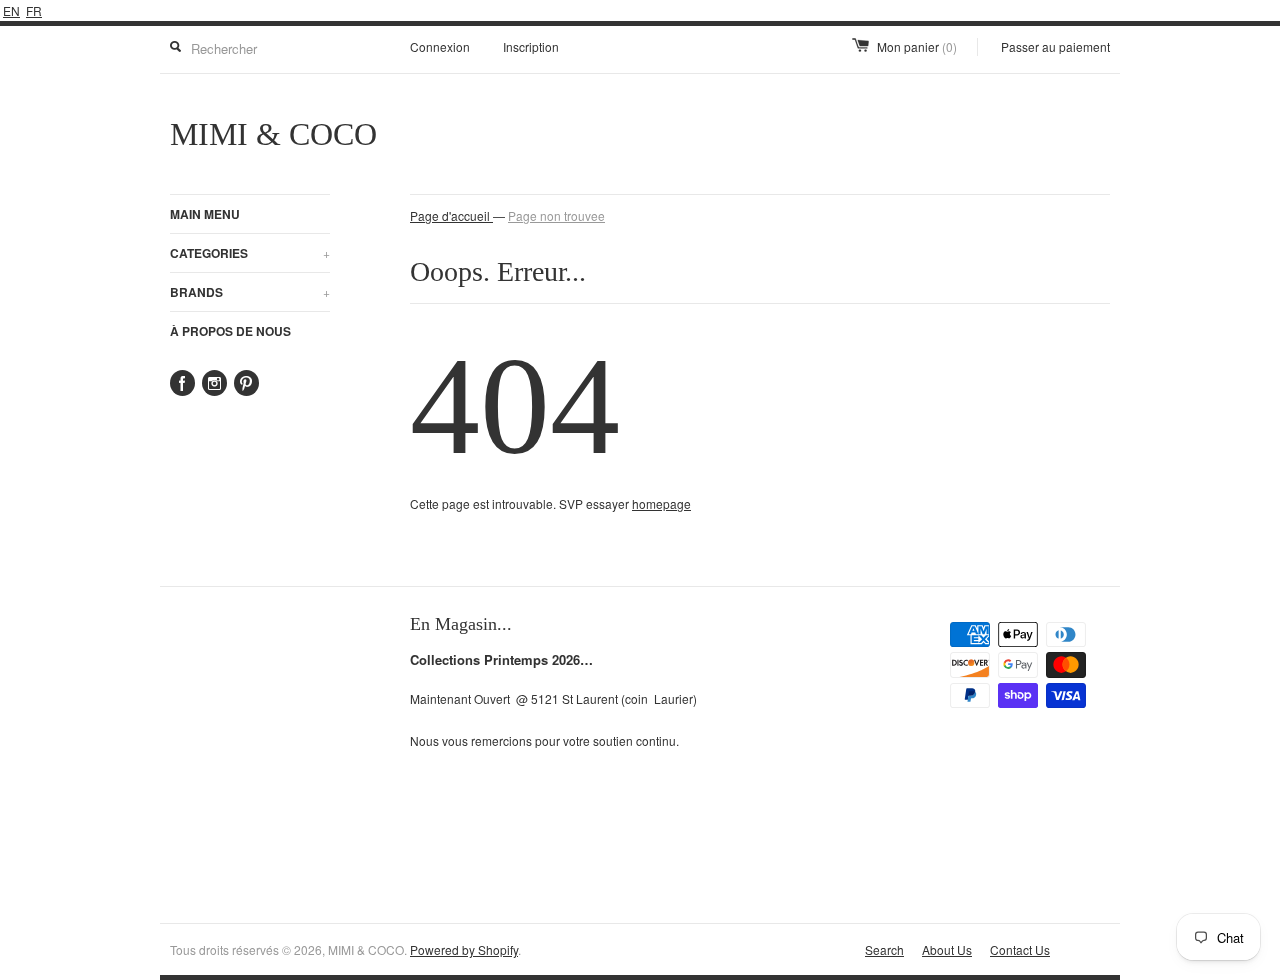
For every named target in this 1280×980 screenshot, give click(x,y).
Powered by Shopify (464, 949)
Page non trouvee (556, 215)
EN (11, 10)
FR (34, 10)
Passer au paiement (1055, 46)
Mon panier (917, 46)
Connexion (440, 46)
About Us (947, 949)
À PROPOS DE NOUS (230, 331)
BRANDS (250, 292)
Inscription (531, 46)
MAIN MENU (205, 214)
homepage (661, 503)
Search (884, 949)
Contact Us (1020, 949)
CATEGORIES (250, 253)
